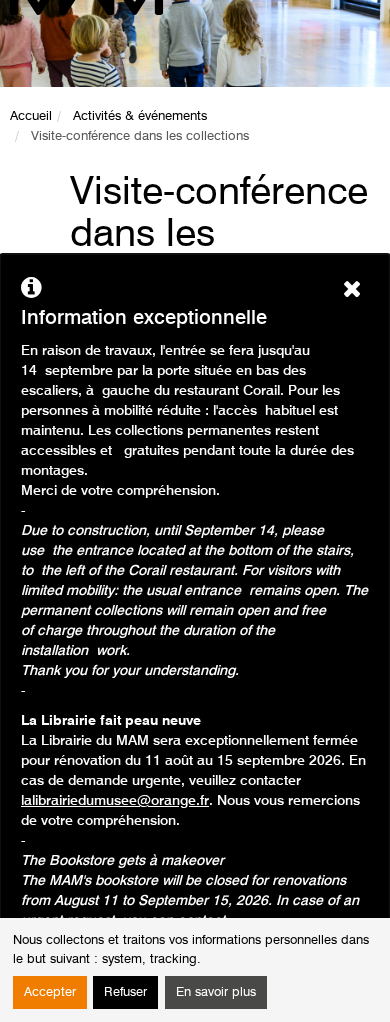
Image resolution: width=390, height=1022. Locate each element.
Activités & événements (140, 116)
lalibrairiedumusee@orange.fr (115, 801)
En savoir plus (216, 992)
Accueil (31, 116)
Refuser (125, 992)
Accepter (50, 992)
